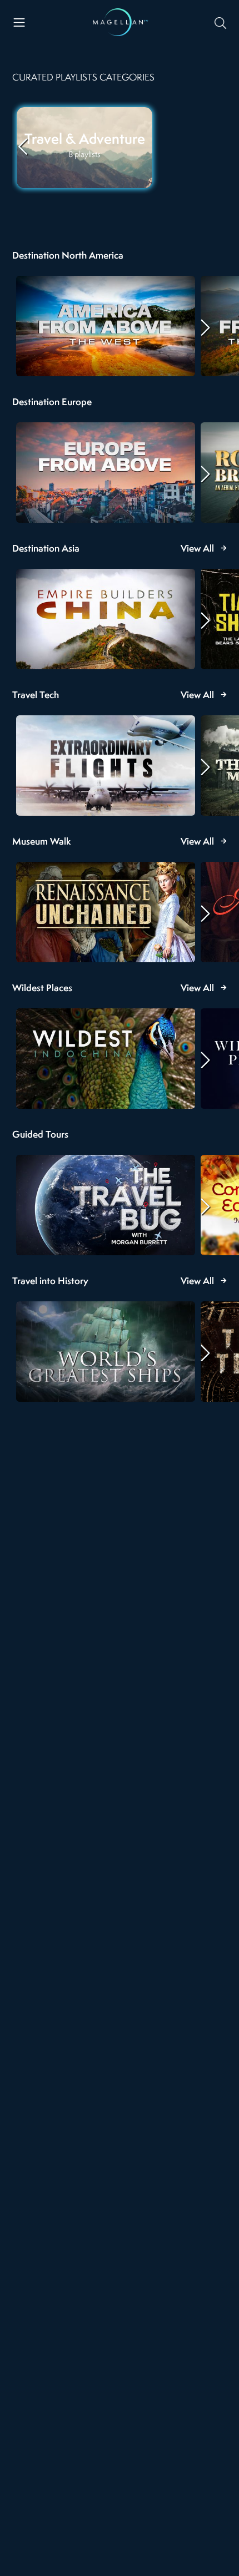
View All (197, 549)
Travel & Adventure (85, 140)
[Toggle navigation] (19, 22)
